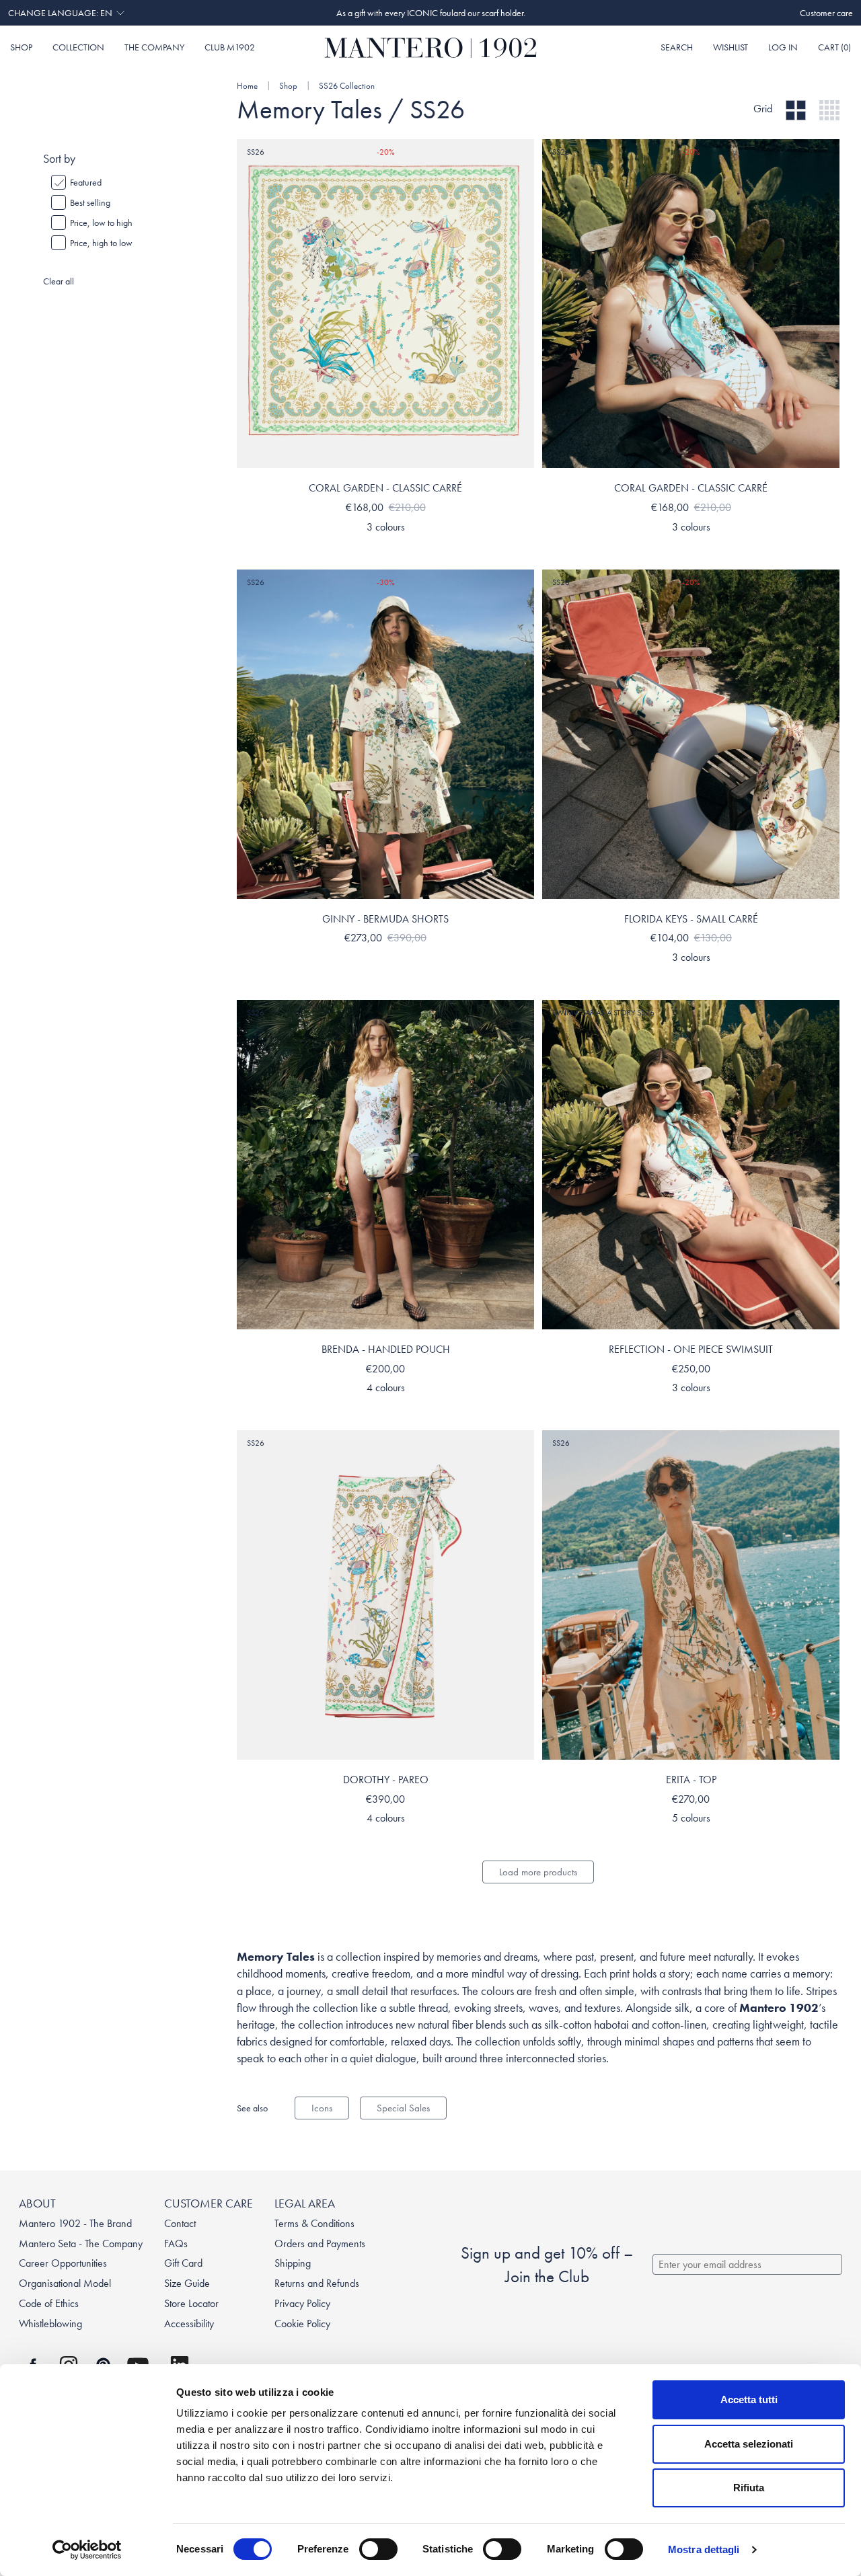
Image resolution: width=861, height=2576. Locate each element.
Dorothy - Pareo (386, 1780)
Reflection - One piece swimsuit (691, 1349)
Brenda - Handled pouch (386, 1349)
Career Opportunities (63, 2263)
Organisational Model (65, 2283)
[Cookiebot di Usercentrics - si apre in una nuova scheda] (87, 2550)
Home (247, 86)
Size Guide (187, 2283)
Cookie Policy (302, 2324)
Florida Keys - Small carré (691, 919)
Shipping (293, 2263)
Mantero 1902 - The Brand (75, 2223)
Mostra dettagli (704, 2549)
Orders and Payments (320, 2243)
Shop (289, 86)
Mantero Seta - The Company (81, 2243)
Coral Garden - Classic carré (385, 488)
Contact (180, 2223)
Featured (86, 182)
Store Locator (191, 2303)
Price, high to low (101, 243)
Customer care (826, 13)
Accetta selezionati (749, 2444)
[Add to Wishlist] (521, 153)
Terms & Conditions (314, 2223)
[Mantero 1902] (431, 48)
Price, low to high (101, 223)
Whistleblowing (50, 2324)
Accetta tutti (749, 2399)
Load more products (538, 1872)
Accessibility (189, 2324)
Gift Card (183, 2263)
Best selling (90, 202)
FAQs (176, 2243)
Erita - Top (691, 1780)
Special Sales (403, 2108)
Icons (322, 2108)
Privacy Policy (302, 2303)
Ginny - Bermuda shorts (385, 919)
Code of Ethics (49, 2303)
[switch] (378, 2549)
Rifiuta (749, 2488)
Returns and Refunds (317, 2283)
